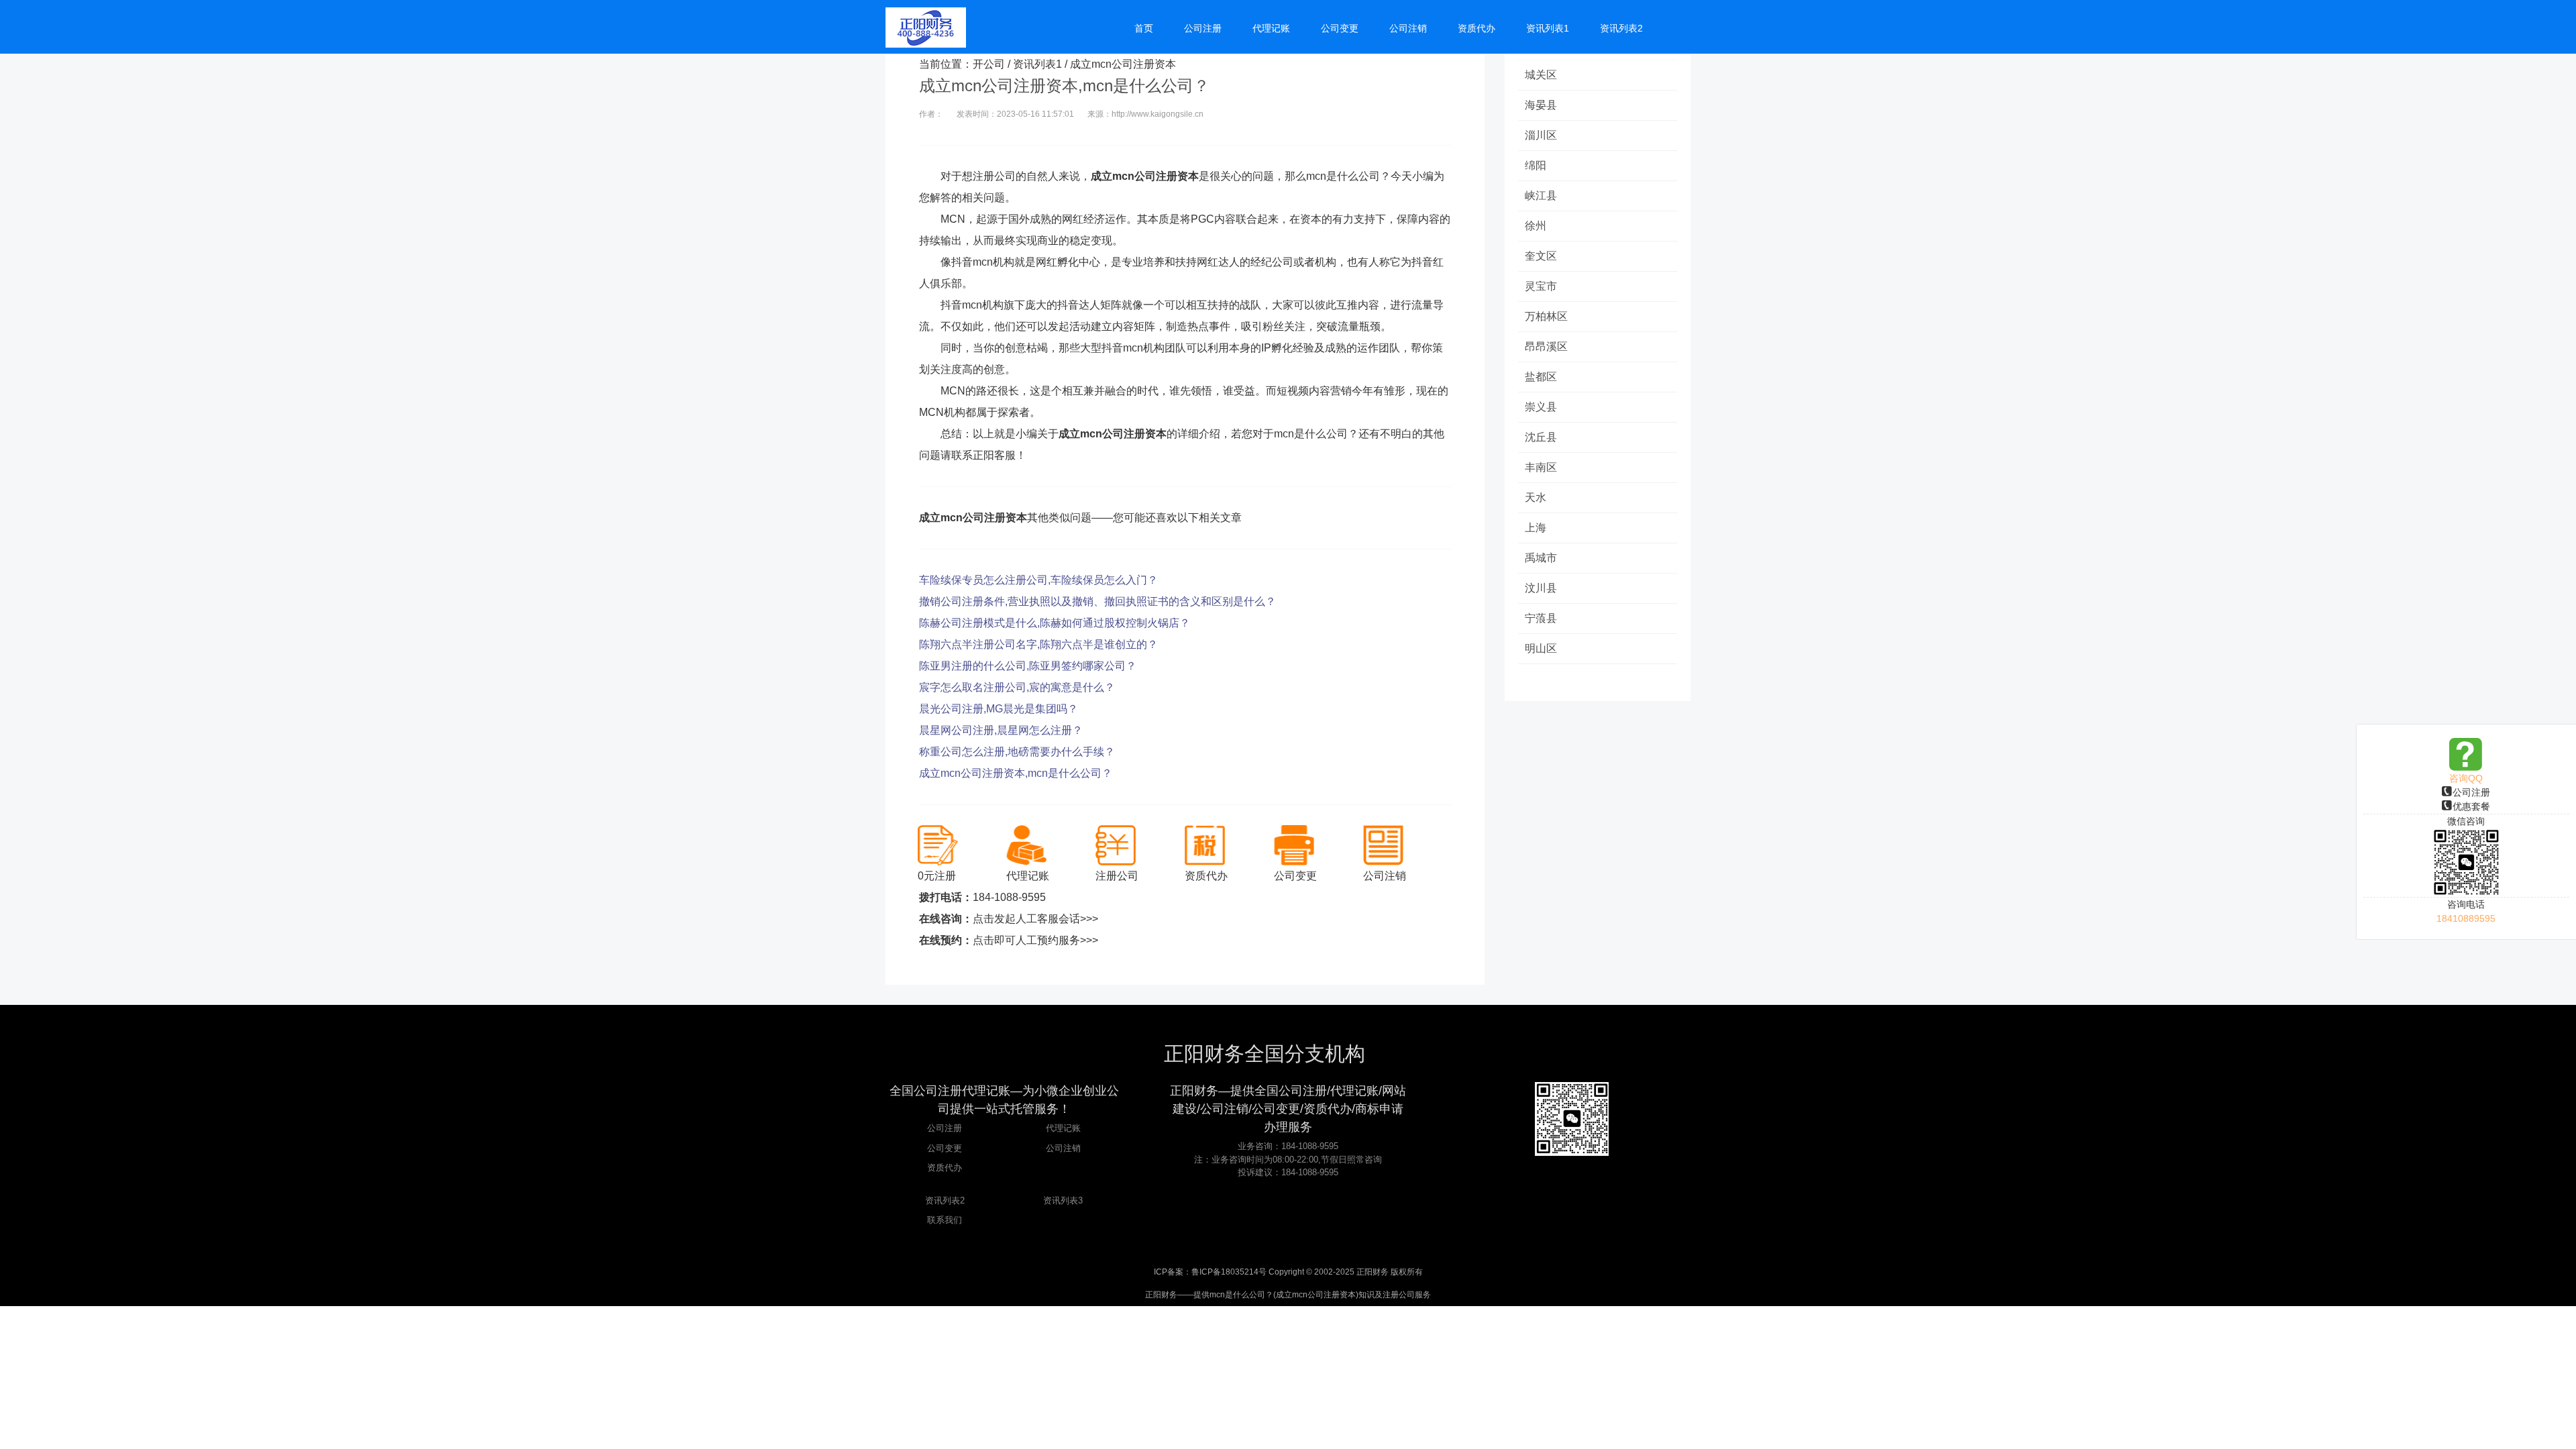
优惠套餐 (2471, 806)
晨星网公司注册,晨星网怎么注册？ (1001, 730)
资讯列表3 (1063, 1200)
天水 (1536, 497)
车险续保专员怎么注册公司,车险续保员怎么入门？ (1038, 580)
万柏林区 (1546, 316)
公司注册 (2471, 792)
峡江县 (1541, 196)
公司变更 (945, 1148)
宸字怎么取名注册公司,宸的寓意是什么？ (1017, 687)
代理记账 (1063, 1128)
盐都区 (1541, 377)
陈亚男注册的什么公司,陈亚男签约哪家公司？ (1028, 666)
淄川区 (1541, 135)
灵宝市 (1541, 286)
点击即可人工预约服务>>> (1035, 940)
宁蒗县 (1541, 618)
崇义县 (1541, 407)
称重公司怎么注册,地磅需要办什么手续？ (1017, 752)
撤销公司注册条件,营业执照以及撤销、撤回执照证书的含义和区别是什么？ (1097, 601)
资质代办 (945, 1168)
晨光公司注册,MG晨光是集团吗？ (999, 709)
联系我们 (945, 1220)
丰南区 (1541, 467)
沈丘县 (1541, 437)
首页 (1144, 28)
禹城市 (1541, 558)
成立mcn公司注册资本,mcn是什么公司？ (1016, 773)
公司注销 (1063, 1148)
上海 (1536, 528)
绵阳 (1536, 165)
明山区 (1541, 648)
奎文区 (1541, 256)
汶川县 (1541, 588)
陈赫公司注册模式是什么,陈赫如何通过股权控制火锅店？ (1055, 623)
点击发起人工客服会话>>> (1035, 919)
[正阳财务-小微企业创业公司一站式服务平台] (926, 27)
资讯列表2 (945, 1200)
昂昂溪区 (1546, 346)
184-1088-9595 (1009, 897)
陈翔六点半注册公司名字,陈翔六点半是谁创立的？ (1038, 644)
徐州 (1536, 226)
